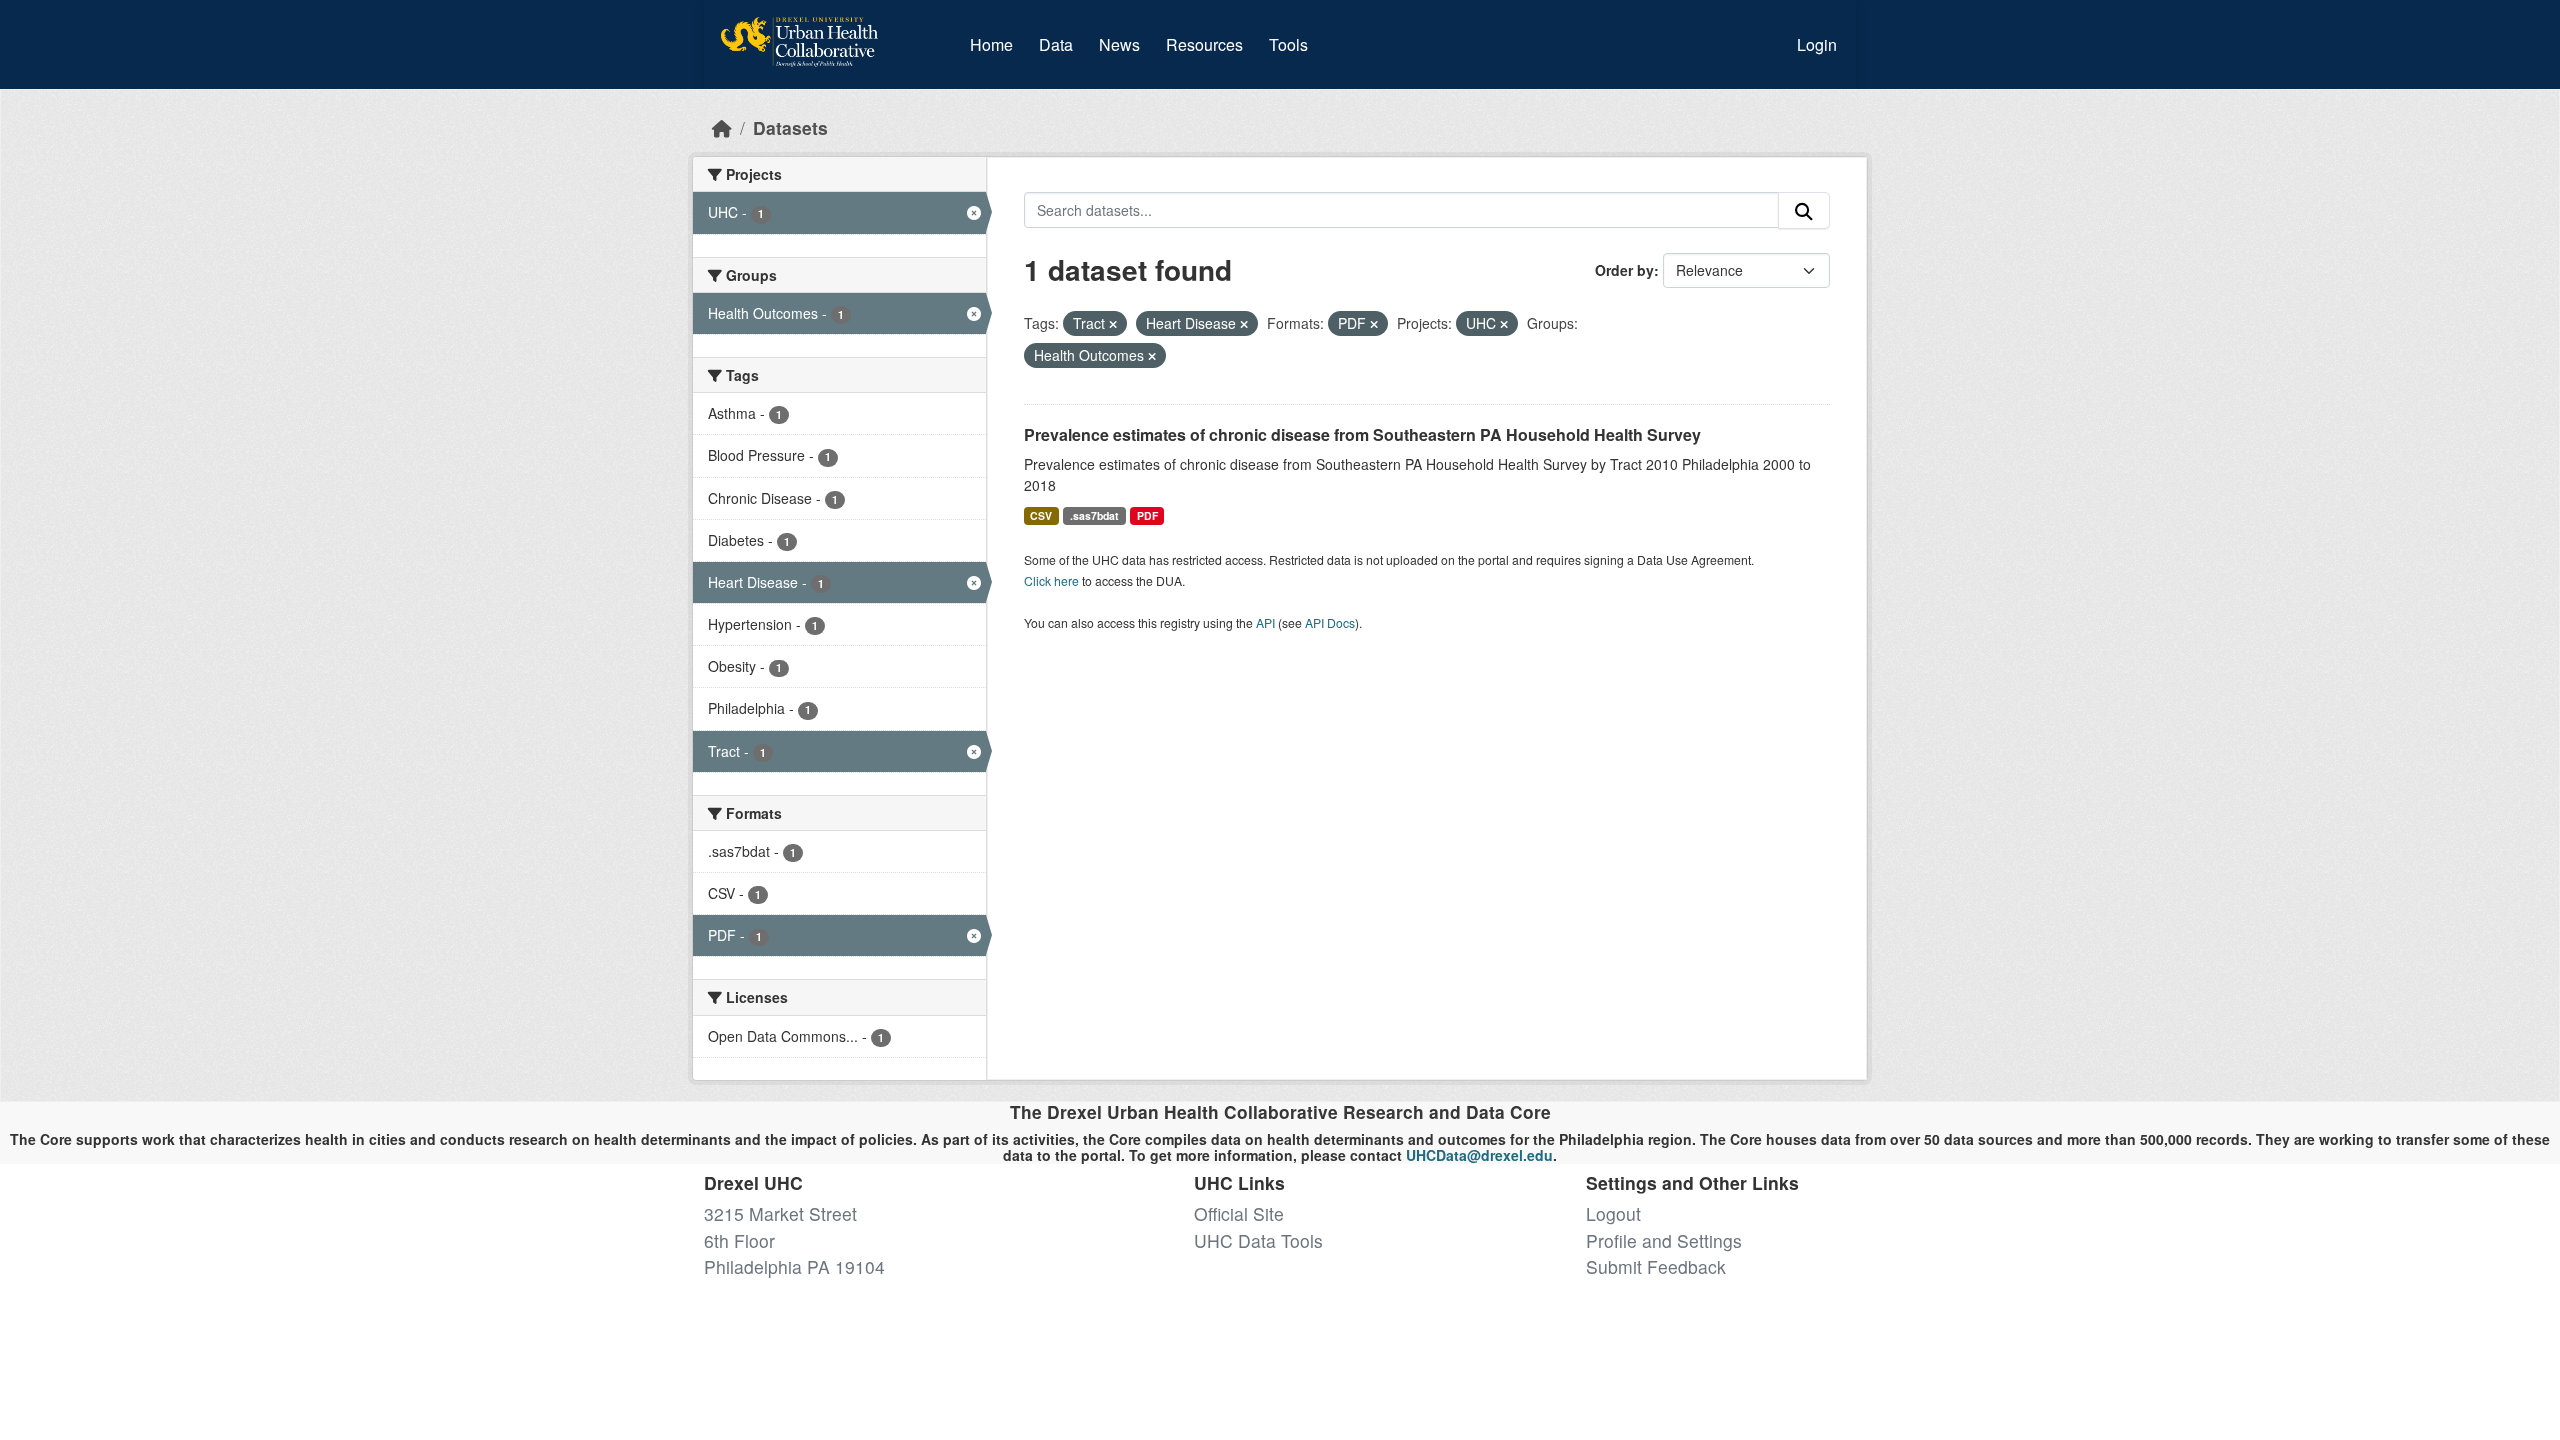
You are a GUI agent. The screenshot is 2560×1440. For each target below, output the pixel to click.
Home (991, 44)
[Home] (722, 127)
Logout (1613, 1213)
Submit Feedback (1656, 1266)
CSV (1041, 515)
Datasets (790, 127)
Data (1060, 44)
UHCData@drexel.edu (1479, 1155)
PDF (1147, 515)
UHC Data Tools (1258, 1240)
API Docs (1330, 622)
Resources (1204, 44)
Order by (1624, 270)
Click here (1051, 580)
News (1119, 44)
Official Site (1239, 1213)
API (1265, 622)
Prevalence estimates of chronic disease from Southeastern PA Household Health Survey (1362, 434)
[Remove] (1113, 324)
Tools (1288, 44)
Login (1817, 44)
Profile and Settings (1664, 1240)
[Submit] (1804, 210)
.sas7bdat (1094, 515)
